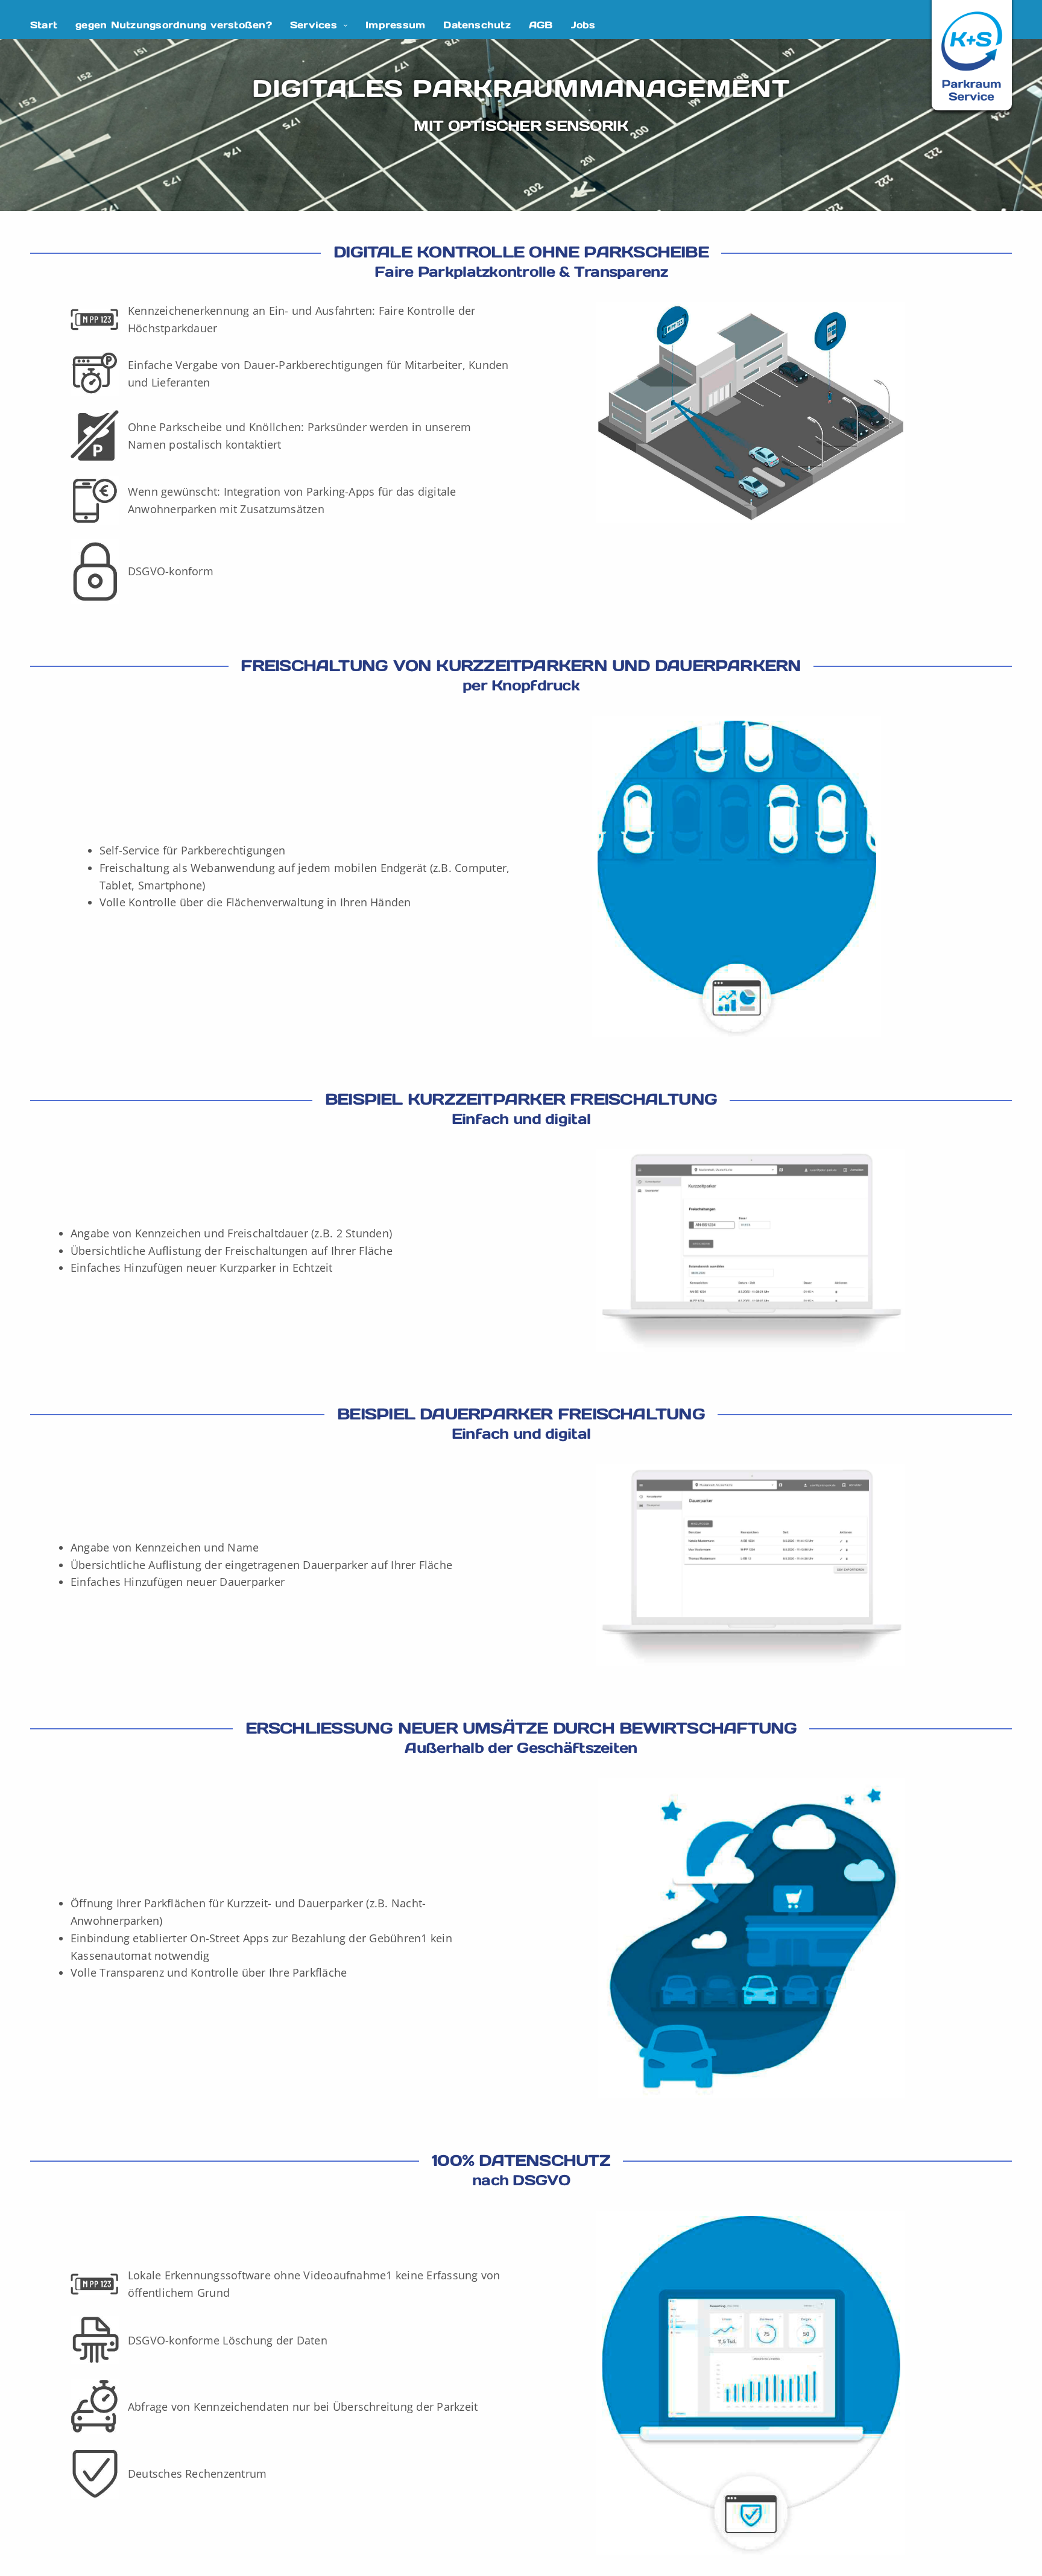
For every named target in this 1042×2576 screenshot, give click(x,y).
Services (314, 25)
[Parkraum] (972, 56)
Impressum (395, 25)
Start (44, 25)
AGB (541, 25)
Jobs (583, 25)
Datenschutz (477, 25)
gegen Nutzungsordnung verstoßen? (174, 25)
